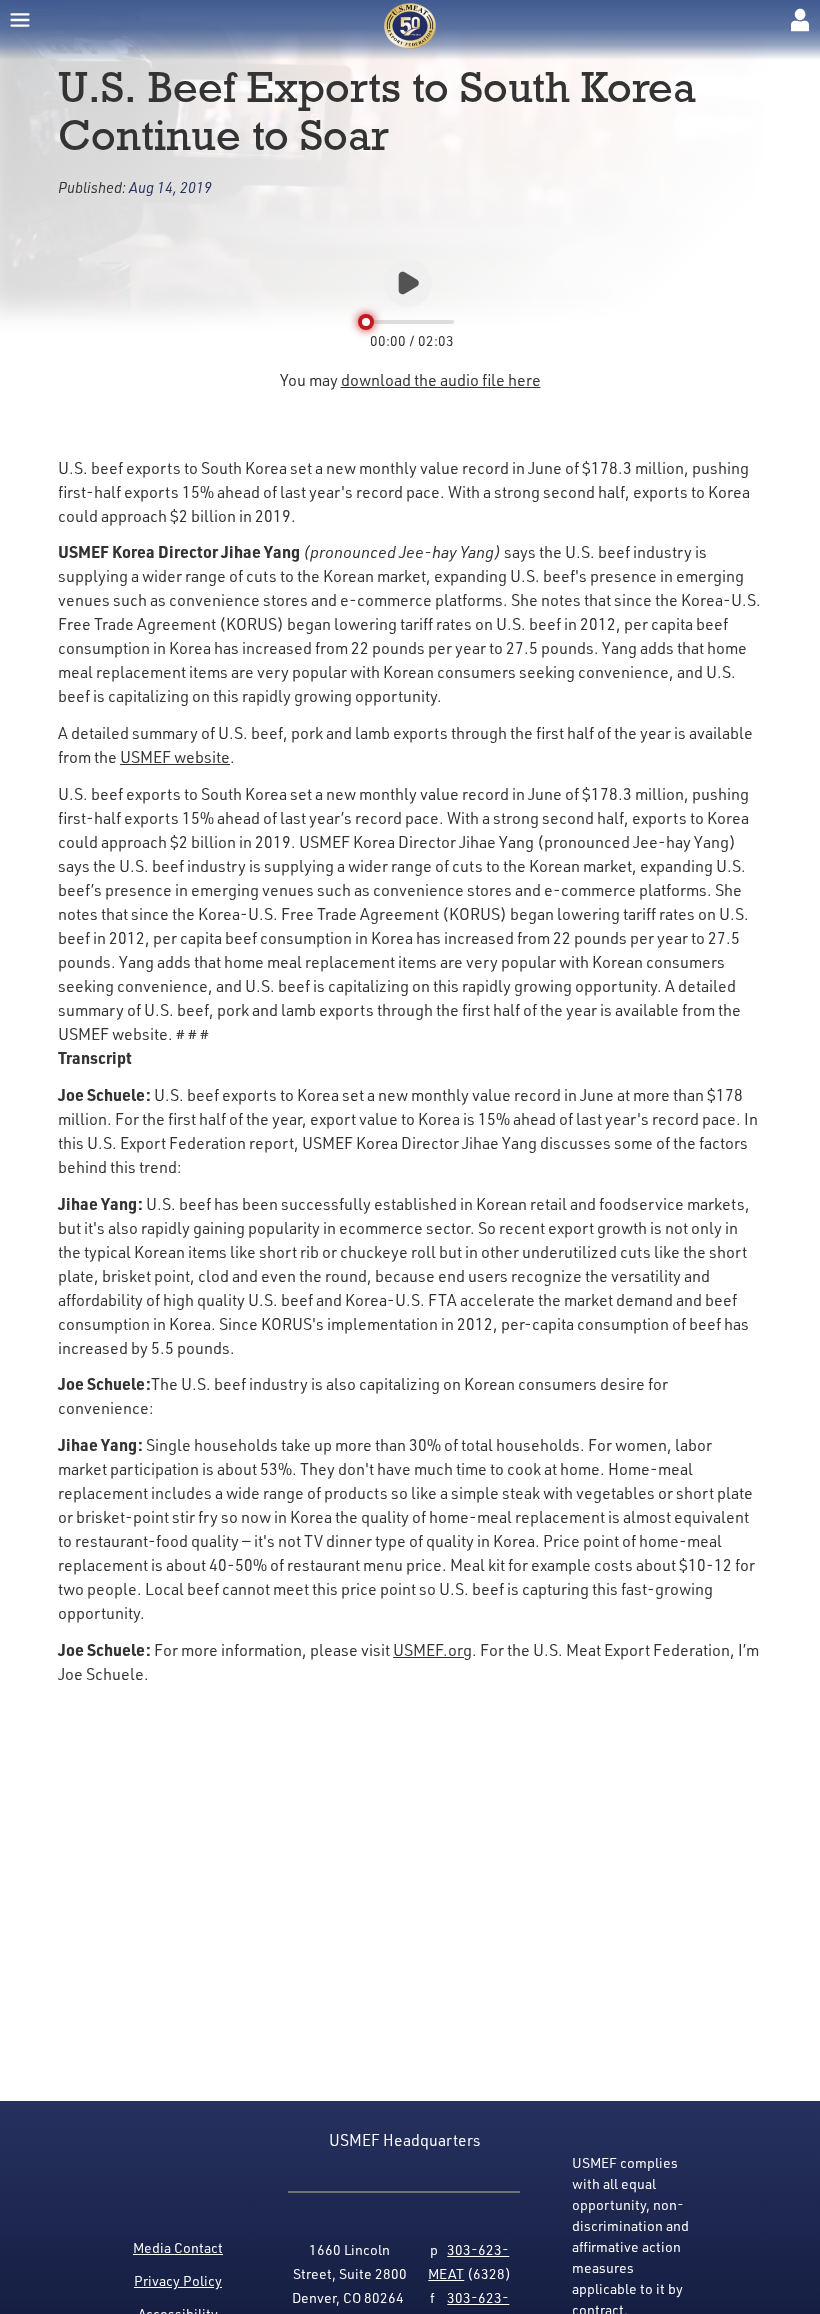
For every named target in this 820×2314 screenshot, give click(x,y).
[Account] (800, 20)
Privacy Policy (178, 2280)
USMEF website (175, 757)
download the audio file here (441, 380)
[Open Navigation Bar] (20, 20)
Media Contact (178, 2247)
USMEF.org (432, 1650)
